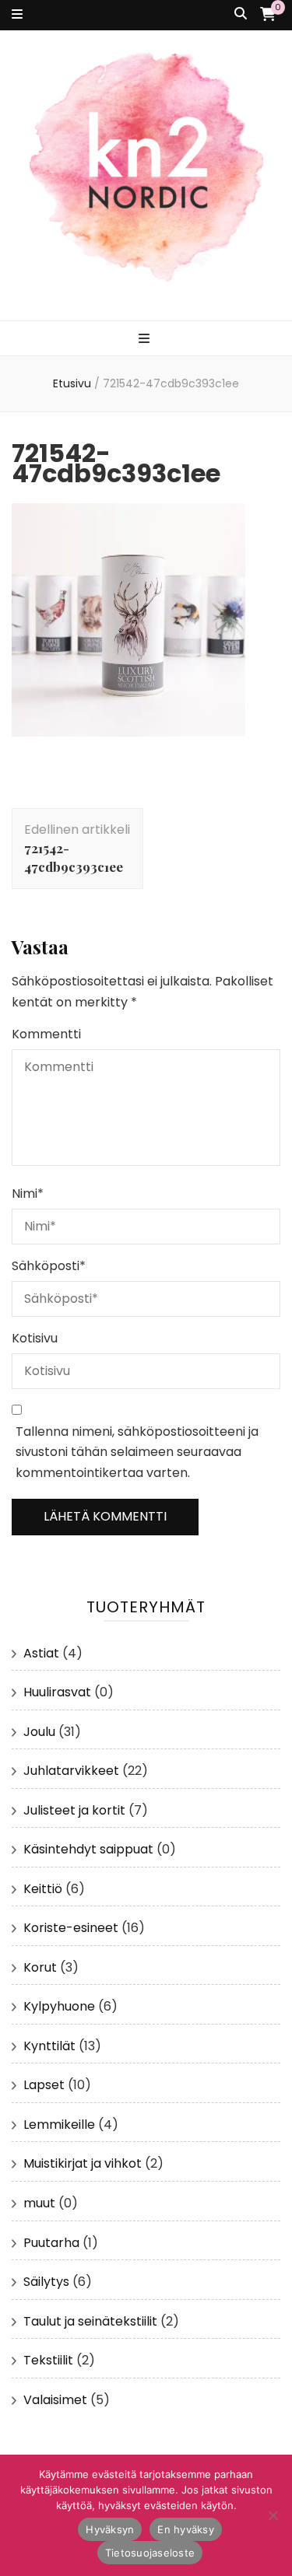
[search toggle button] (241, 14)
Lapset (44, 2085)
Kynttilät (49, 2046)
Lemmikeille (59, 2124)
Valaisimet (55, 2400)
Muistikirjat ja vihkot (83, 2163)
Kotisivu (35, 1338)
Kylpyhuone (59, 2006)
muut (39, 2203)
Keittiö (43, 1889)
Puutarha (51, 2243)
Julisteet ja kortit (74, 1810)
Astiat (41, 1653)
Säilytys (46, 2282)
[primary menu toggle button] (146, 339)
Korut (40, 1967)
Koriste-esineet (71, 1928)
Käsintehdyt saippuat (88, 1849)
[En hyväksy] (273, 2515)
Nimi (28, 1193)
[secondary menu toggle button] (17, 15)
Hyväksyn (110, 2529)
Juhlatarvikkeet (71, 1771)
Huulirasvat (57, 1692)
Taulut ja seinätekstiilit (90, 2321)
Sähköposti (49, 1266)
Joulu (39, 1732)
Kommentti (46, 1034)
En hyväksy (186, 2529)
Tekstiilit (48, 2360)
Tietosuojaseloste (150, 2553)
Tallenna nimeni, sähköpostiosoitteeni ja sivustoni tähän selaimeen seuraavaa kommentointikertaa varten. (137, 1452)
